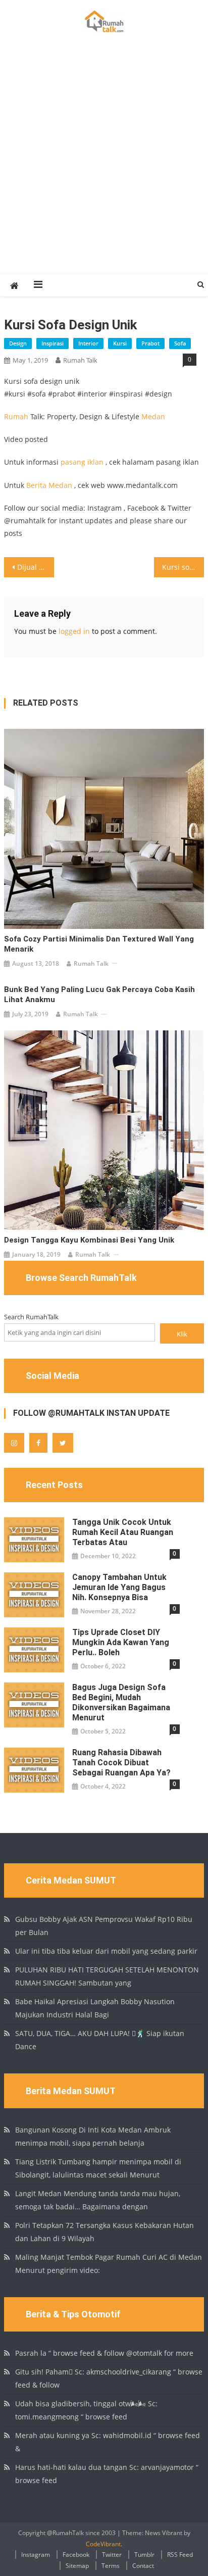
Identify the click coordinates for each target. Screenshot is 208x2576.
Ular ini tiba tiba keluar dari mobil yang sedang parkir (106, 1951)
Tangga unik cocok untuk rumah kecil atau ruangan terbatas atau (123, 1532)
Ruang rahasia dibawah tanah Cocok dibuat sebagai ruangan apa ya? (121, 1763)
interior (88, 343)
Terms (111, 2566)
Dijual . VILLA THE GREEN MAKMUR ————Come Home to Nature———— (36, 567)
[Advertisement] (104, 165)
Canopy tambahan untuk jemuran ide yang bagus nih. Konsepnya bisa (119, 1587)
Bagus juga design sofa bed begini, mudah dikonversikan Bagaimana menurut (121, 1702)
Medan (153, 416)
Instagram (36, 2555)
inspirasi (53, 343)
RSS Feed (180, 2555)
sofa (180, 343)
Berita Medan (49, 485)
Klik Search (182, 1336)
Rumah (16, 416)
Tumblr (144, 2555)
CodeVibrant (103, 2544)
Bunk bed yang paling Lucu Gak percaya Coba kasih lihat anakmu (99, 995)
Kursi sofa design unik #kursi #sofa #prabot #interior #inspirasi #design (183, 567)
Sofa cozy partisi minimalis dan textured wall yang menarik (99, 944)
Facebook (76, 2555)
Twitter (112, 2555)
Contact (143, 2566)
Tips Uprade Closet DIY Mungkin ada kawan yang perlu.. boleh (121, 1642)
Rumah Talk (80, 360)
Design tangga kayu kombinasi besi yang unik (89, 1240)
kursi (120, 343)
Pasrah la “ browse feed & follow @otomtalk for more (104, 2353)
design (18, 343)
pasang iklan (82, 462)
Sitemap (77, 2566)
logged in (74, 631)
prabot (150, 343)
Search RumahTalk (31, 1317)
